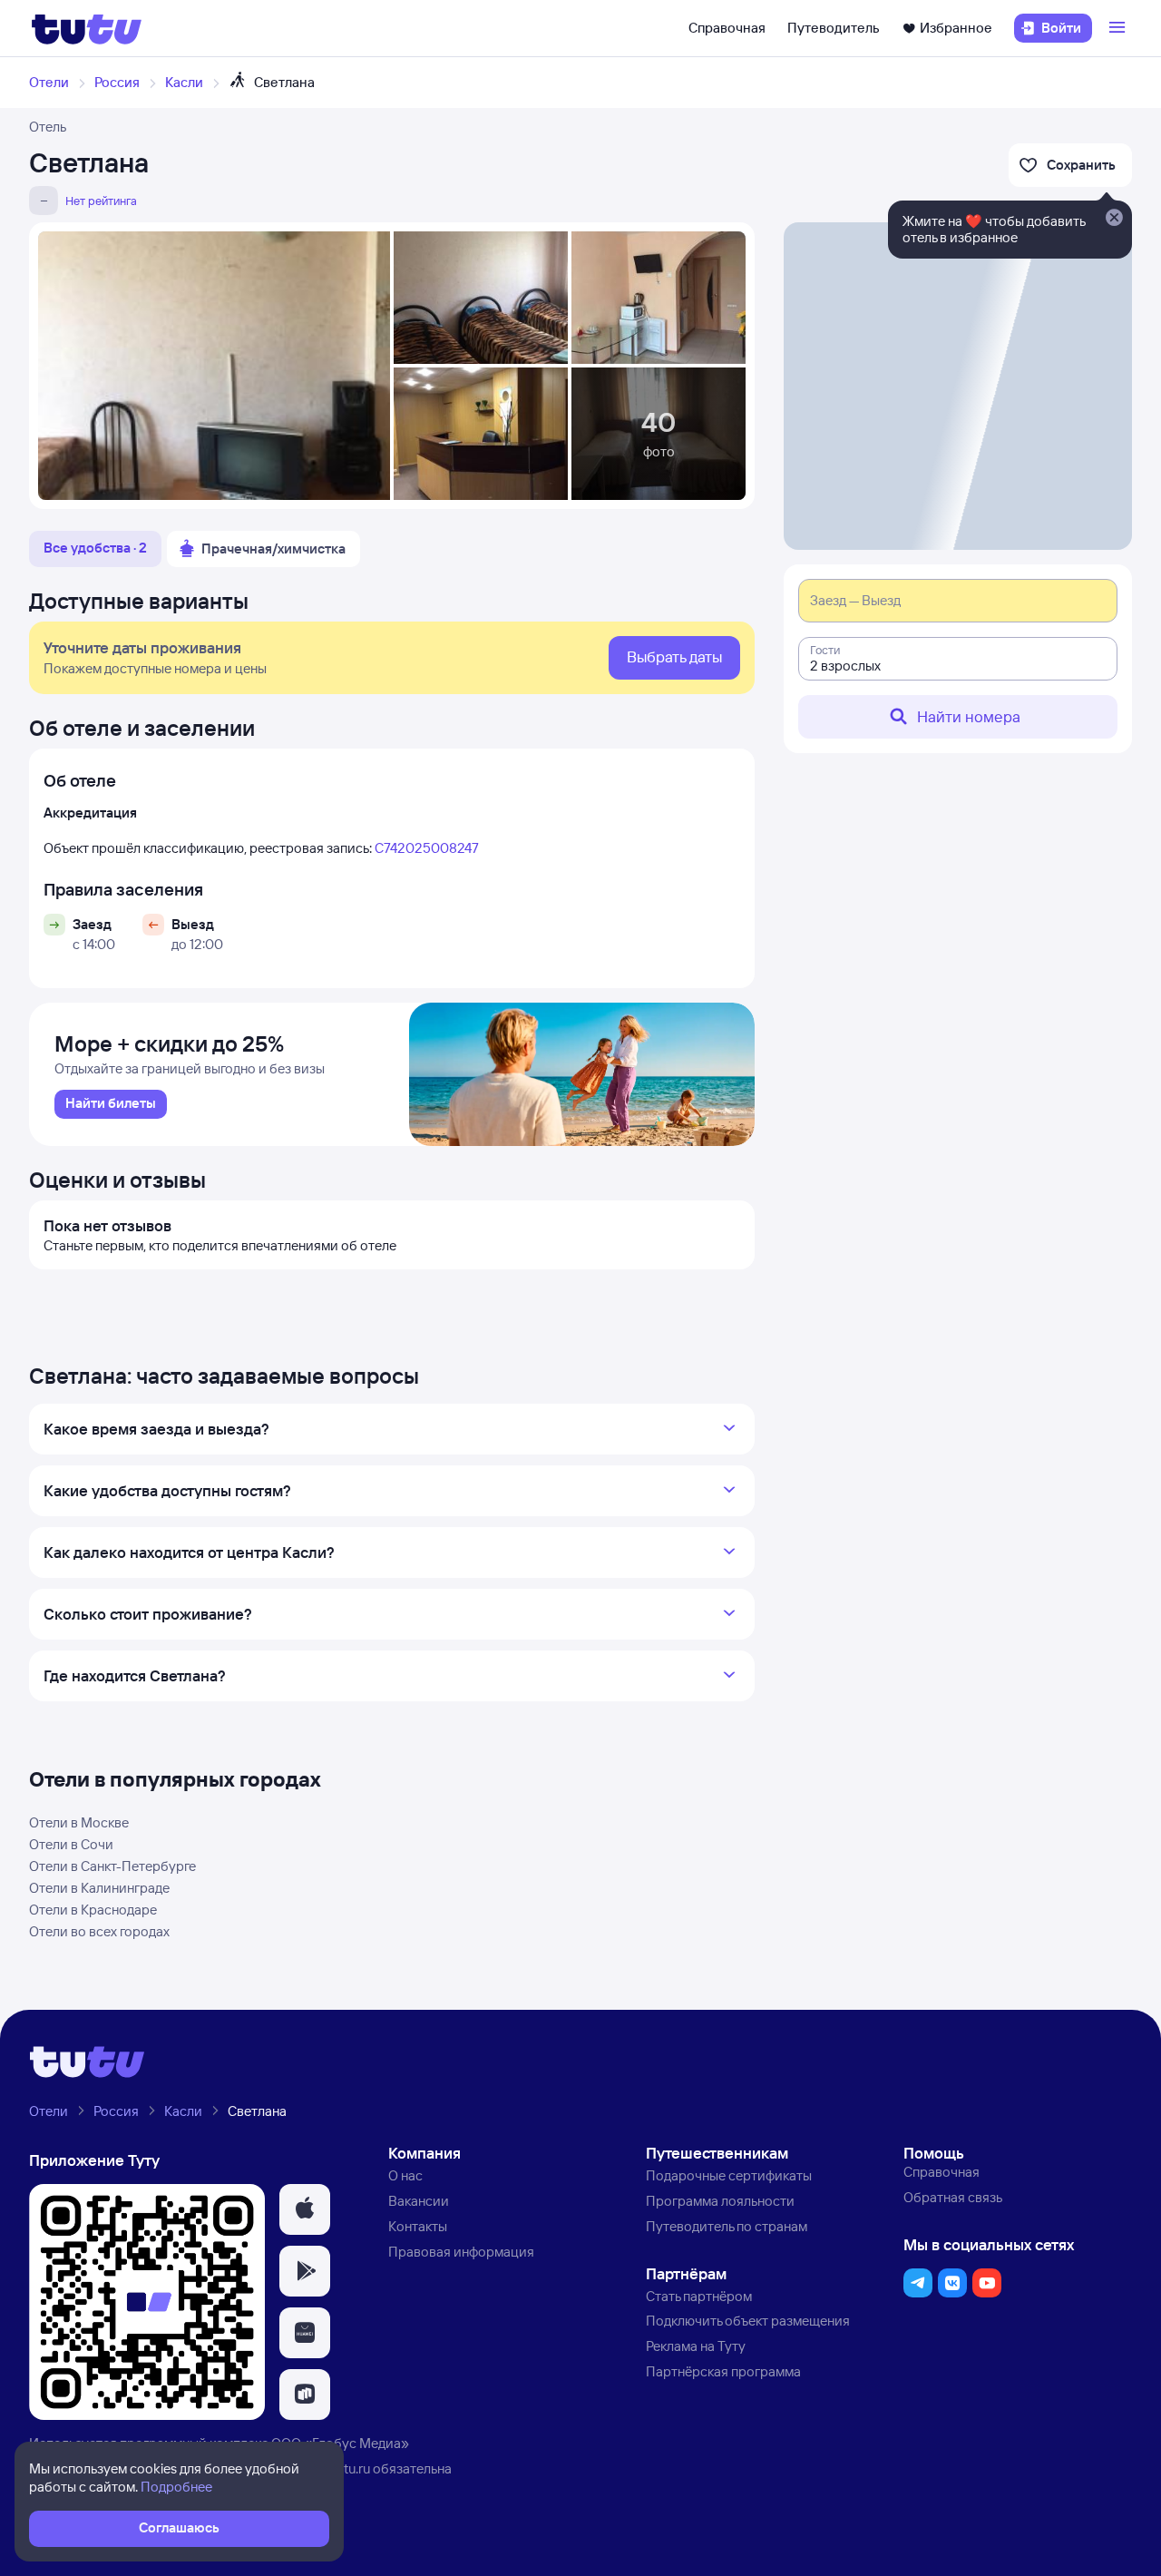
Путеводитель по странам (727, 2226)
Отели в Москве (79, 1822)
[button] (305, 2209)
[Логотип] (87, 28)
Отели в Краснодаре (93, 1910)
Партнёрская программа (723, 2371)
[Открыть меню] (1119, 28)
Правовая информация (461, 2252)
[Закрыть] (1114, 219)
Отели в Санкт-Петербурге (112, 1866)
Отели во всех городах (99, 1931)
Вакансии (419, 2201)
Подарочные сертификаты (729, 2175)
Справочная (727, 28)
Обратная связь (953, 2197)
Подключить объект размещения (748, 2321)
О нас (405, 2175)
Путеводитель (834, 28)
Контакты (418, 2226)
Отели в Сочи (71, 1844)
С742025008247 (427, 848)
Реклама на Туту (696, 2346)
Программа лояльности (720, 2201)
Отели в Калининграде (99, 1888)
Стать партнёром (699, 2296)
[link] (111, 1104)
